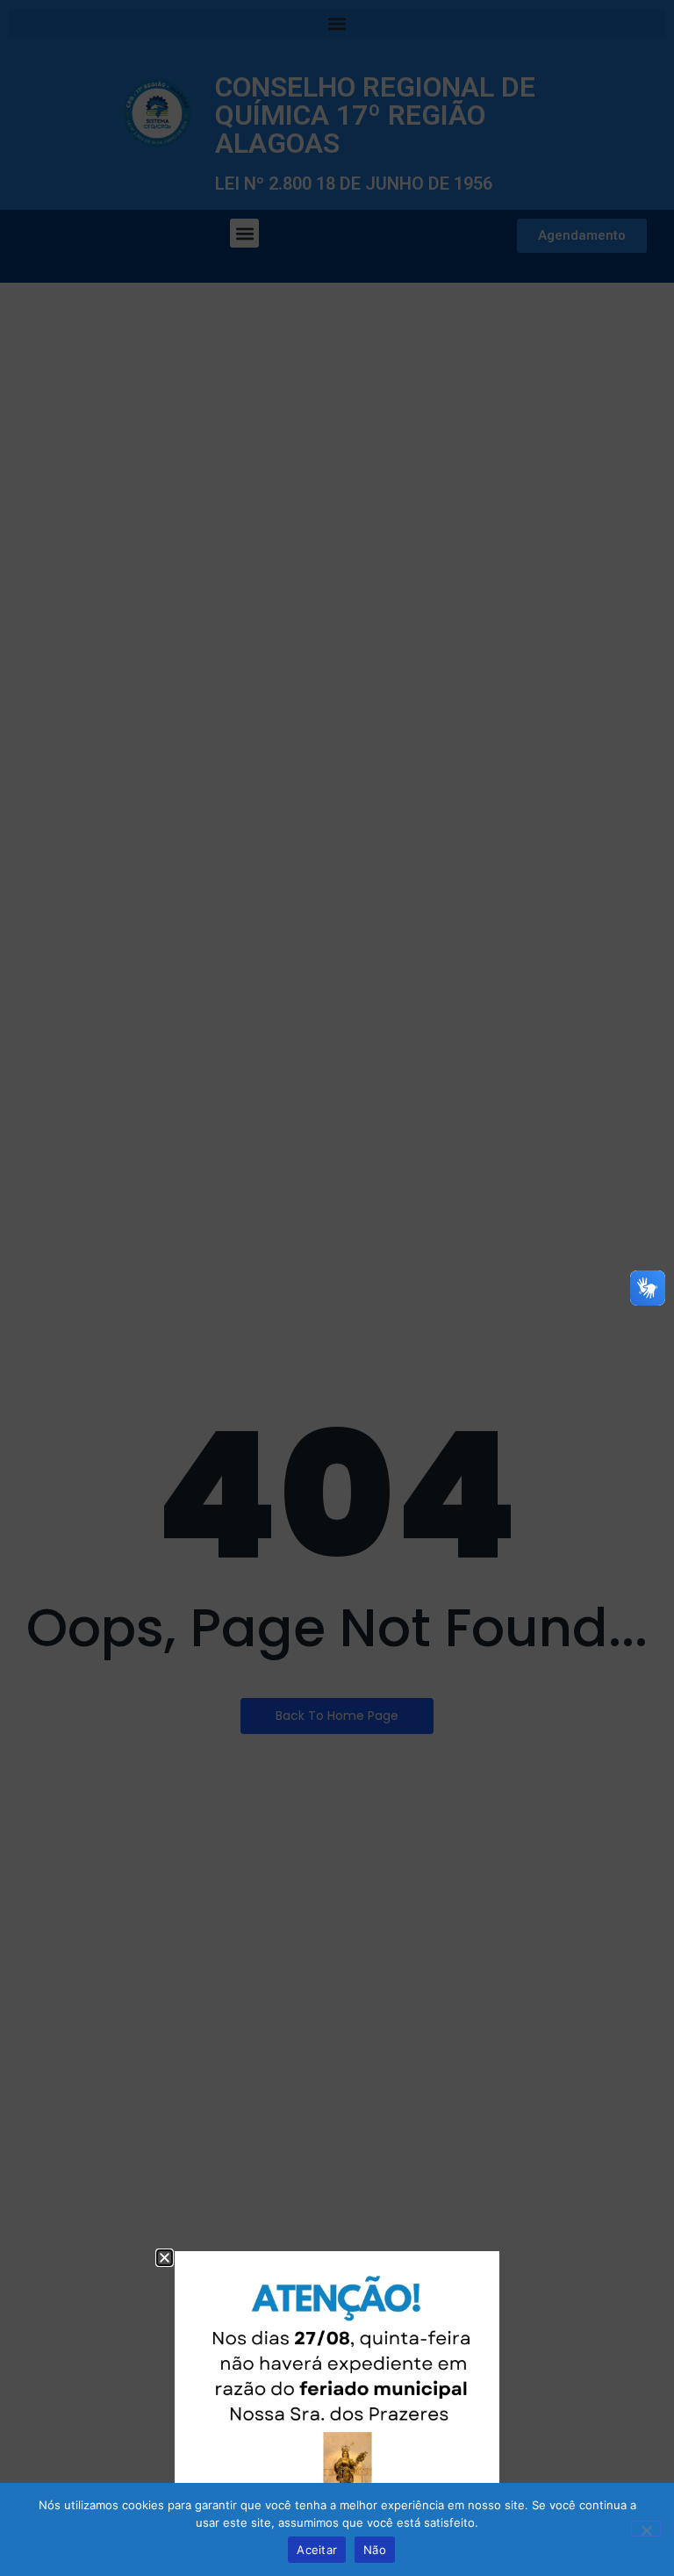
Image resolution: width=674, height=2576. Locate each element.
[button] (165, 2258)
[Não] (646, 2529)
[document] (337, 1288)
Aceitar (317, 2550)
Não (375, 2550)
